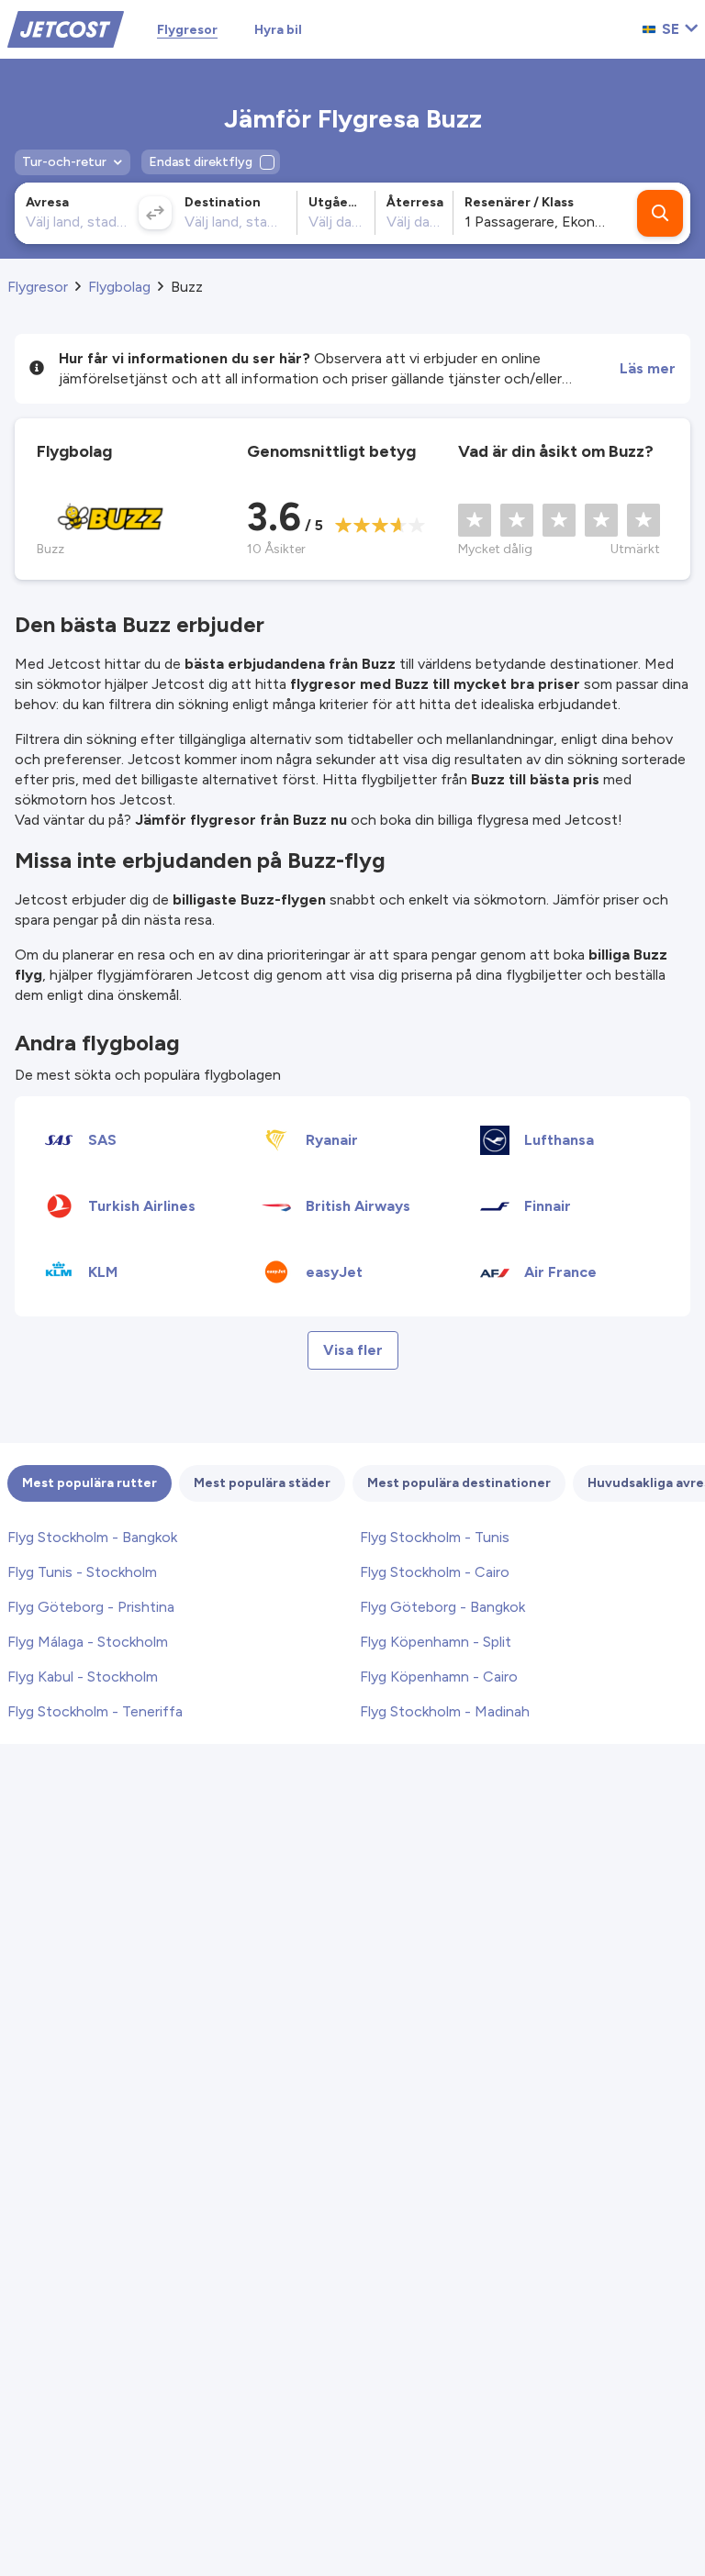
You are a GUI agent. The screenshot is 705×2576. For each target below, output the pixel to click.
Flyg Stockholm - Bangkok (92, 1537)
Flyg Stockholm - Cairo (435, 1572)
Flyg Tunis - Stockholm (82, 1572)
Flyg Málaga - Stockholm (88, 1642)
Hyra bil (278, 30)
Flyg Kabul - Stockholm (83, 1677)
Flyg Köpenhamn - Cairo (439, 1677)
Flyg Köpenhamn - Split (436, 1642)
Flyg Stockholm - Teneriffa (95, 1711)
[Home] (66, 28)
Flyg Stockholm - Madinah (445, 1711)
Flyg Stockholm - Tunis (435, 1537)
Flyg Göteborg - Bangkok (442, 1607)
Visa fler (353, 1350)
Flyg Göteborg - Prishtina (91, 1607)
